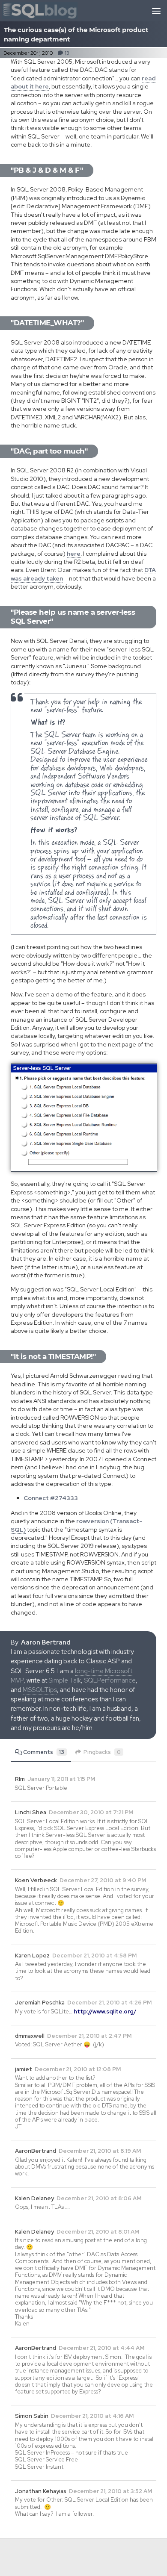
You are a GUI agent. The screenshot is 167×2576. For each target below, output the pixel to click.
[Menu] (156, 11)
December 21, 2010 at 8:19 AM (100, 2151)
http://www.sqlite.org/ (105, 2012)
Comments (44, 1752)
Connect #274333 (51, 1498)
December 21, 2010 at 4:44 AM (101, 2348)
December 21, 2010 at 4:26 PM (109, 2003)
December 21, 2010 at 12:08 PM (78, 2069)
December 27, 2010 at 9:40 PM (103, 1880)
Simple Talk (65, 1680)
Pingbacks (102, 1752)
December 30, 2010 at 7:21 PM (91, 1812)
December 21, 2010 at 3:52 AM (110, 2491)
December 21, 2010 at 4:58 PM (94, 1956)
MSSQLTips (40, 1690)
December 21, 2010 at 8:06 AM (99, 2198)
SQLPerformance (110, 1680)
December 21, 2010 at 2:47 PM (89, 2036)
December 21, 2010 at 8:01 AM (98, 2232)
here (74, 554)
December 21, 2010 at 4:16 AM (92, 2416)
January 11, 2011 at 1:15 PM (61, 1779)
